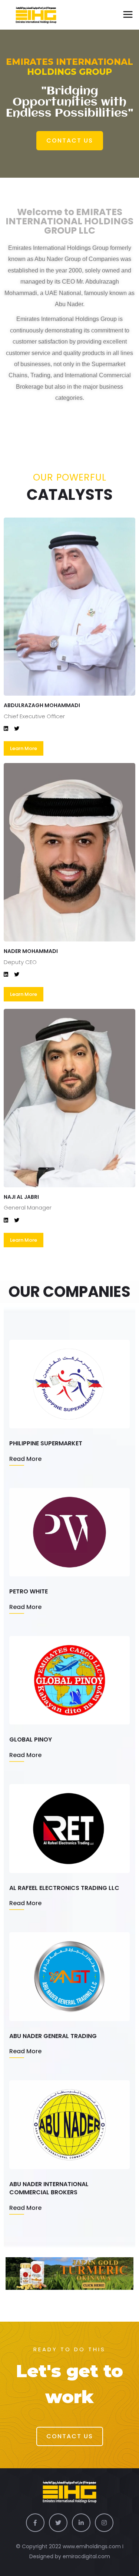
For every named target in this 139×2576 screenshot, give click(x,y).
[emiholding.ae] (31, 15)
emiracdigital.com (86, 2556)
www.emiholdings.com (92, 2546)
